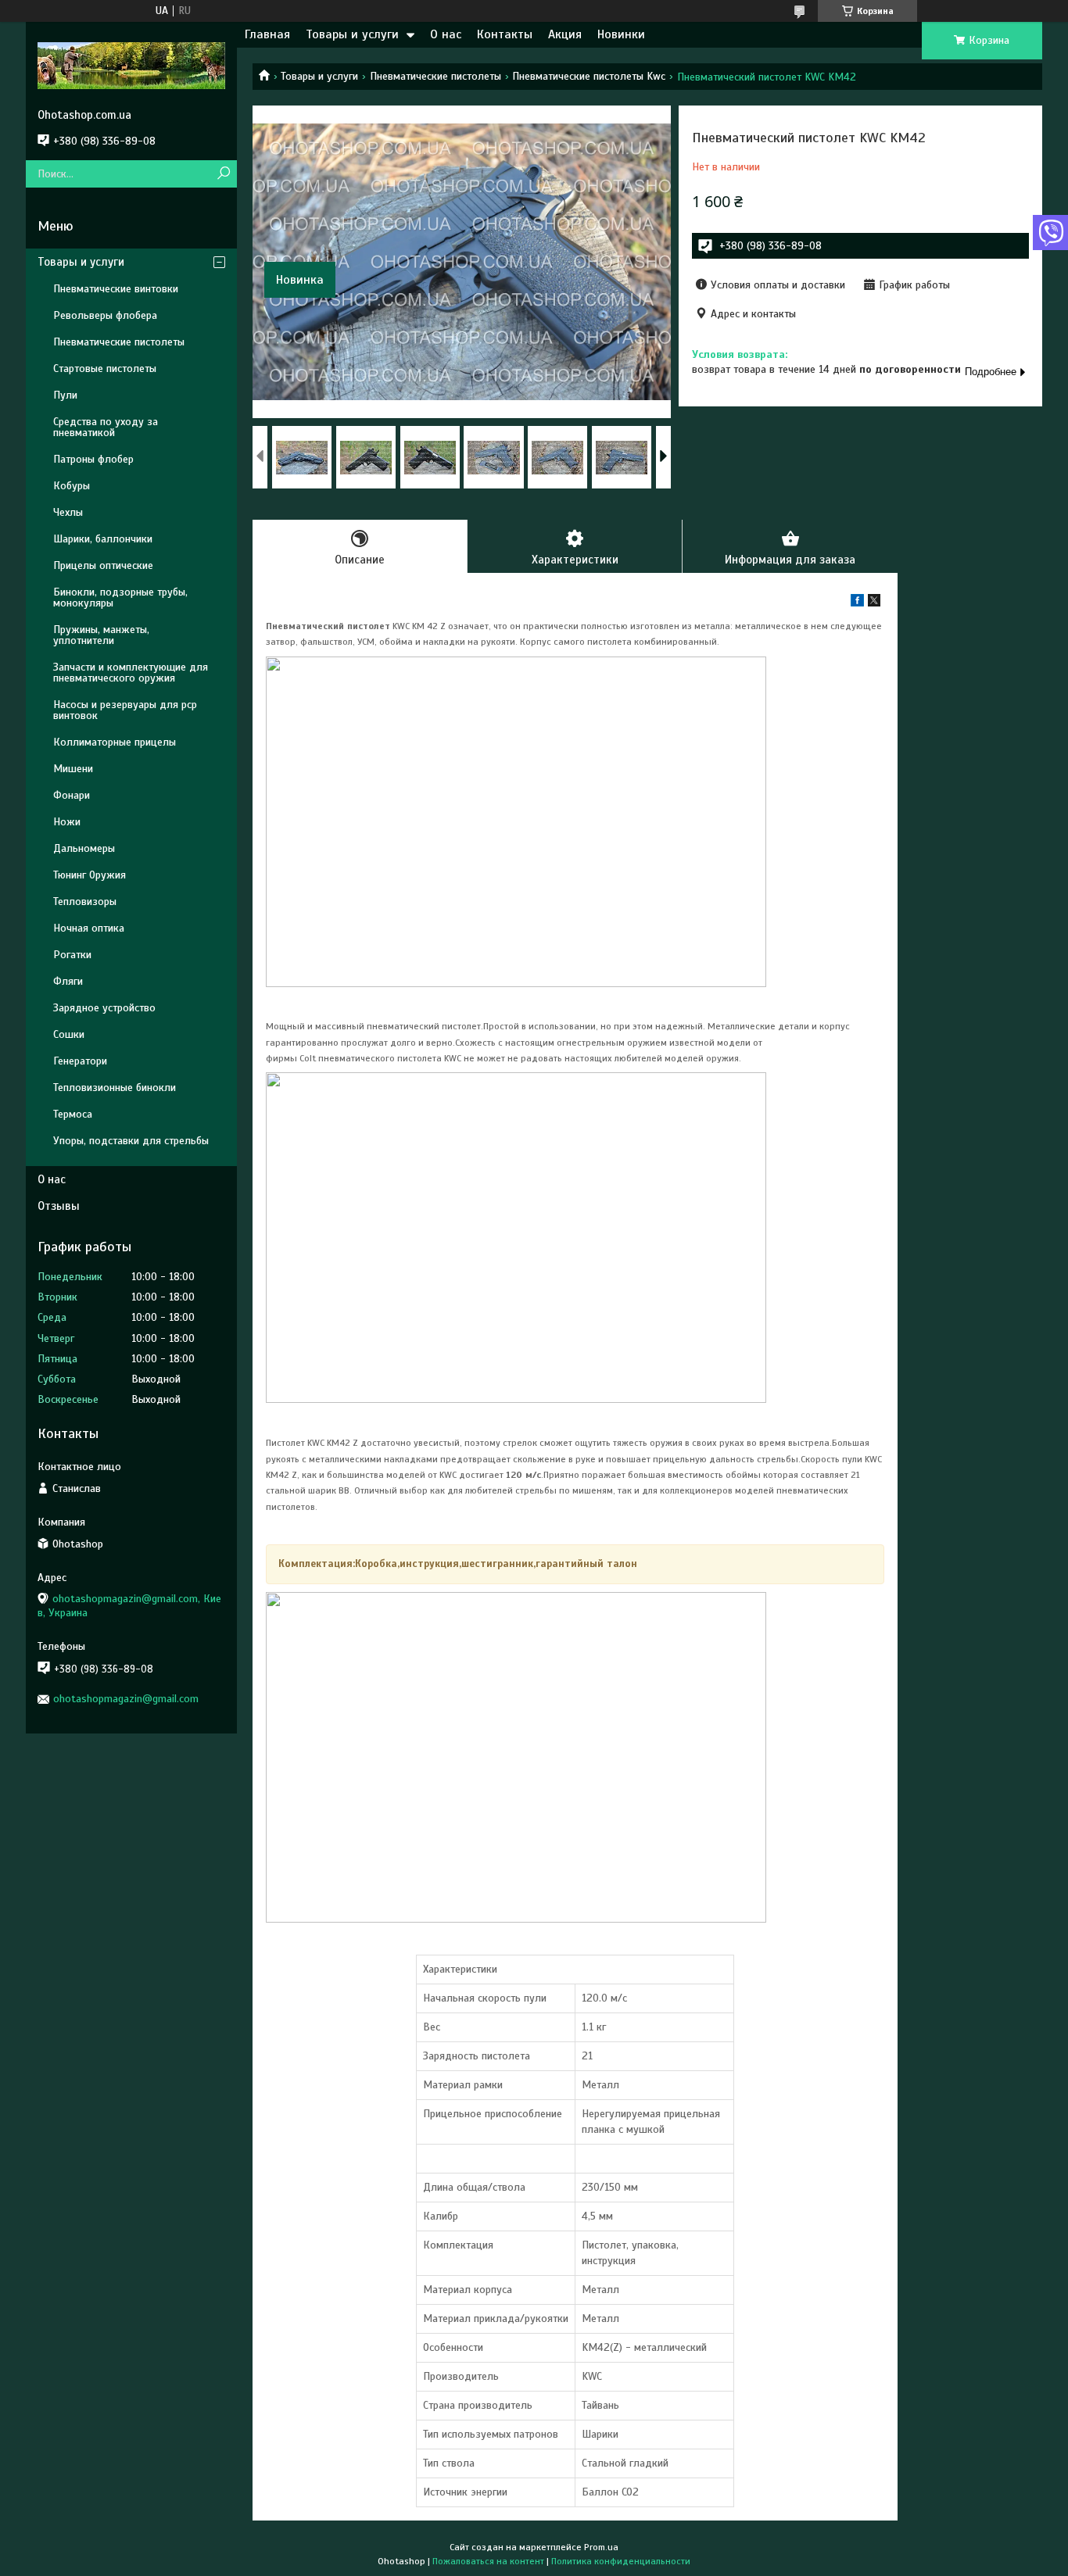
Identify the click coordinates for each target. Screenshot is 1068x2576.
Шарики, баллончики (103, 539)
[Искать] (223, 174)
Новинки (621, 34)
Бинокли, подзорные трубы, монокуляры (120, 597)
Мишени (73, 769)
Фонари (72, 795)
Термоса (73, 1114)
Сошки (69, 1034)
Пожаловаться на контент (488, 2561)
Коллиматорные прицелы (115, 742)
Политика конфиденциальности (621, 2561)
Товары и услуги (352, 34)
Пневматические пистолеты (435, 76)
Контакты (505, 34)
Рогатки (72, 955)
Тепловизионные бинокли (115, 1088)
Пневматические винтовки (116, 289)
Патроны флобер (93, 459)
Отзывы (59, 1206)
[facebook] (857, 603)
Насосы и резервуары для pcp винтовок (125, 710)
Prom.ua (601, 2547)
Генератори (80, 1061)
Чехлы (68, 512)
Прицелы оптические (103, 565)
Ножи (67, 822)
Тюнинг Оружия (90, 875)
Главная (267, 34)
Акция (565, 34)
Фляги (68, 981)
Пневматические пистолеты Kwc (589, 76)
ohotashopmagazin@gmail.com (126, 1699)
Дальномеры (84, 848)
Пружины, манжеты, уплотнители (101, 635)
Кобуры (72, 486)
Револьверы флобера (105, 315)
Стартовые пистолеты (105, 369)
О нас (446, 34)
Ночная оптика (89, 928)
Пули (65, 395)
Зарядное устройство (104, 1008)
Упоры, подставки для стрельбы (131, 1141)
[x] (874, 603)
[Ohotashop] (131, 65)
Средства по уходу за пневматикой (106, 427)
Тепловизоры (85, 902)
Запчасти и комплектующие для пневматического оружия (131, 673)
